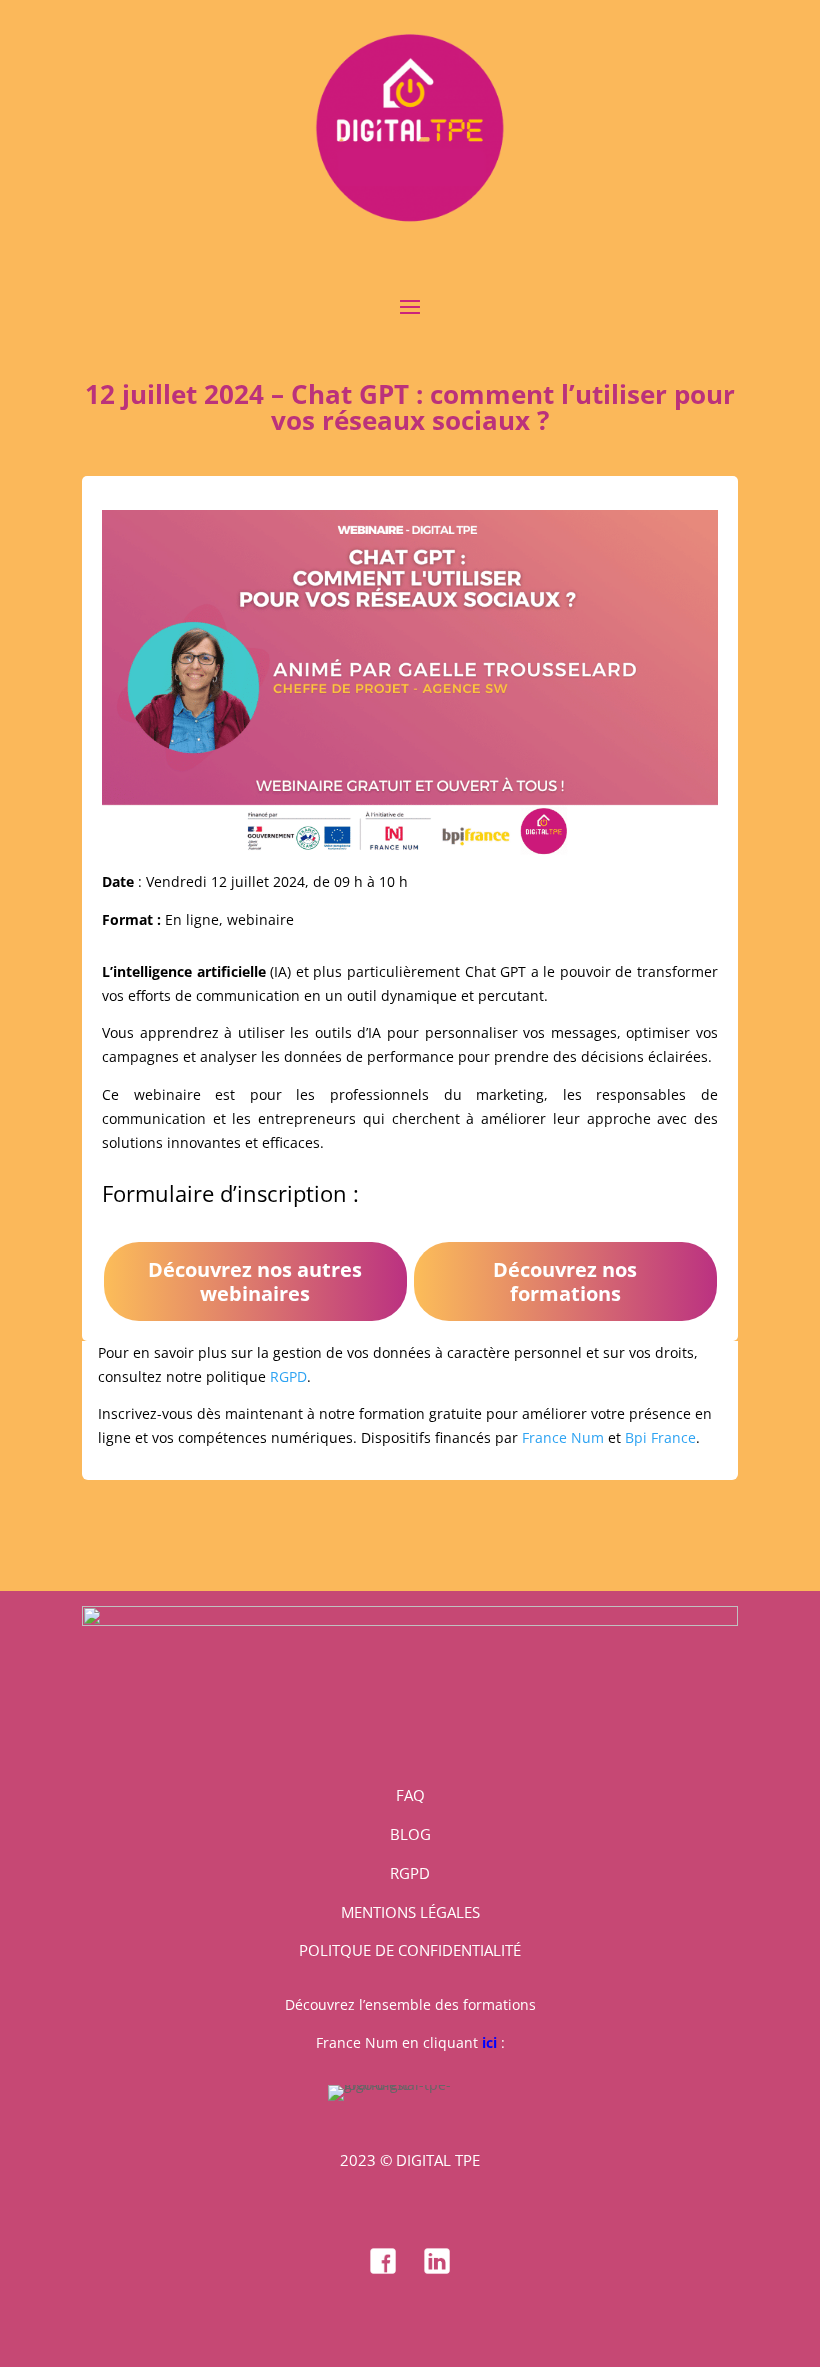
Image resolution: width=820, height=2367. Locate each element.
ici (489, 2042)
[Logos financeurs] (410, 1620)
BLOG (410, 1834)
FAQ (410, 1795)
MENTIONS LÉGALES (410, 1912)
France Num (563, 1437)
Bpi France (660, 1437)
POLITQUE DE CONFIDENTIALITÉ (410, 1950)
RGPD (288, 1376)
